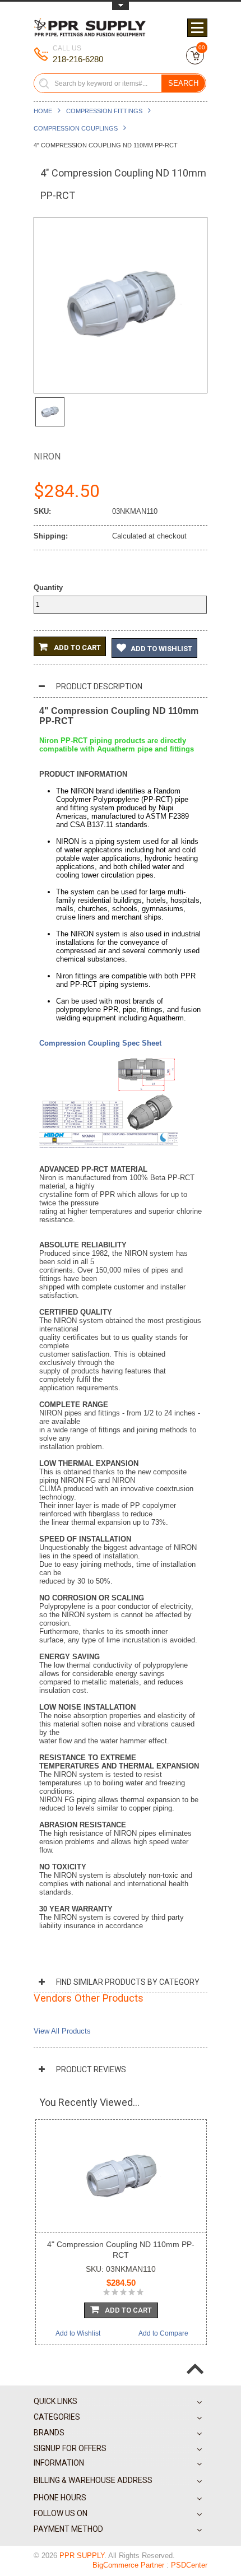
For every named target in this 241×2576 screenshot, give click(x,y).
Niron (47, 456)
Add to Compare (163, 2333)
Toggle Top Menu (121, 6)
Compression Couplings (76, 128)
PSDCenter (189, 2565)
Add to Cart (77, 648)
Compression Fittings (104, 111)
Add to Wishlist (161, 649)
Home (43, 111)
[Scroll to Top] (195, 2360)
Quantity (48, 588)
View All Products (62, 2031)
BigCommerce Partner (128, 2565)
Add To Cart (128, 2310)
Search (183, 83)
